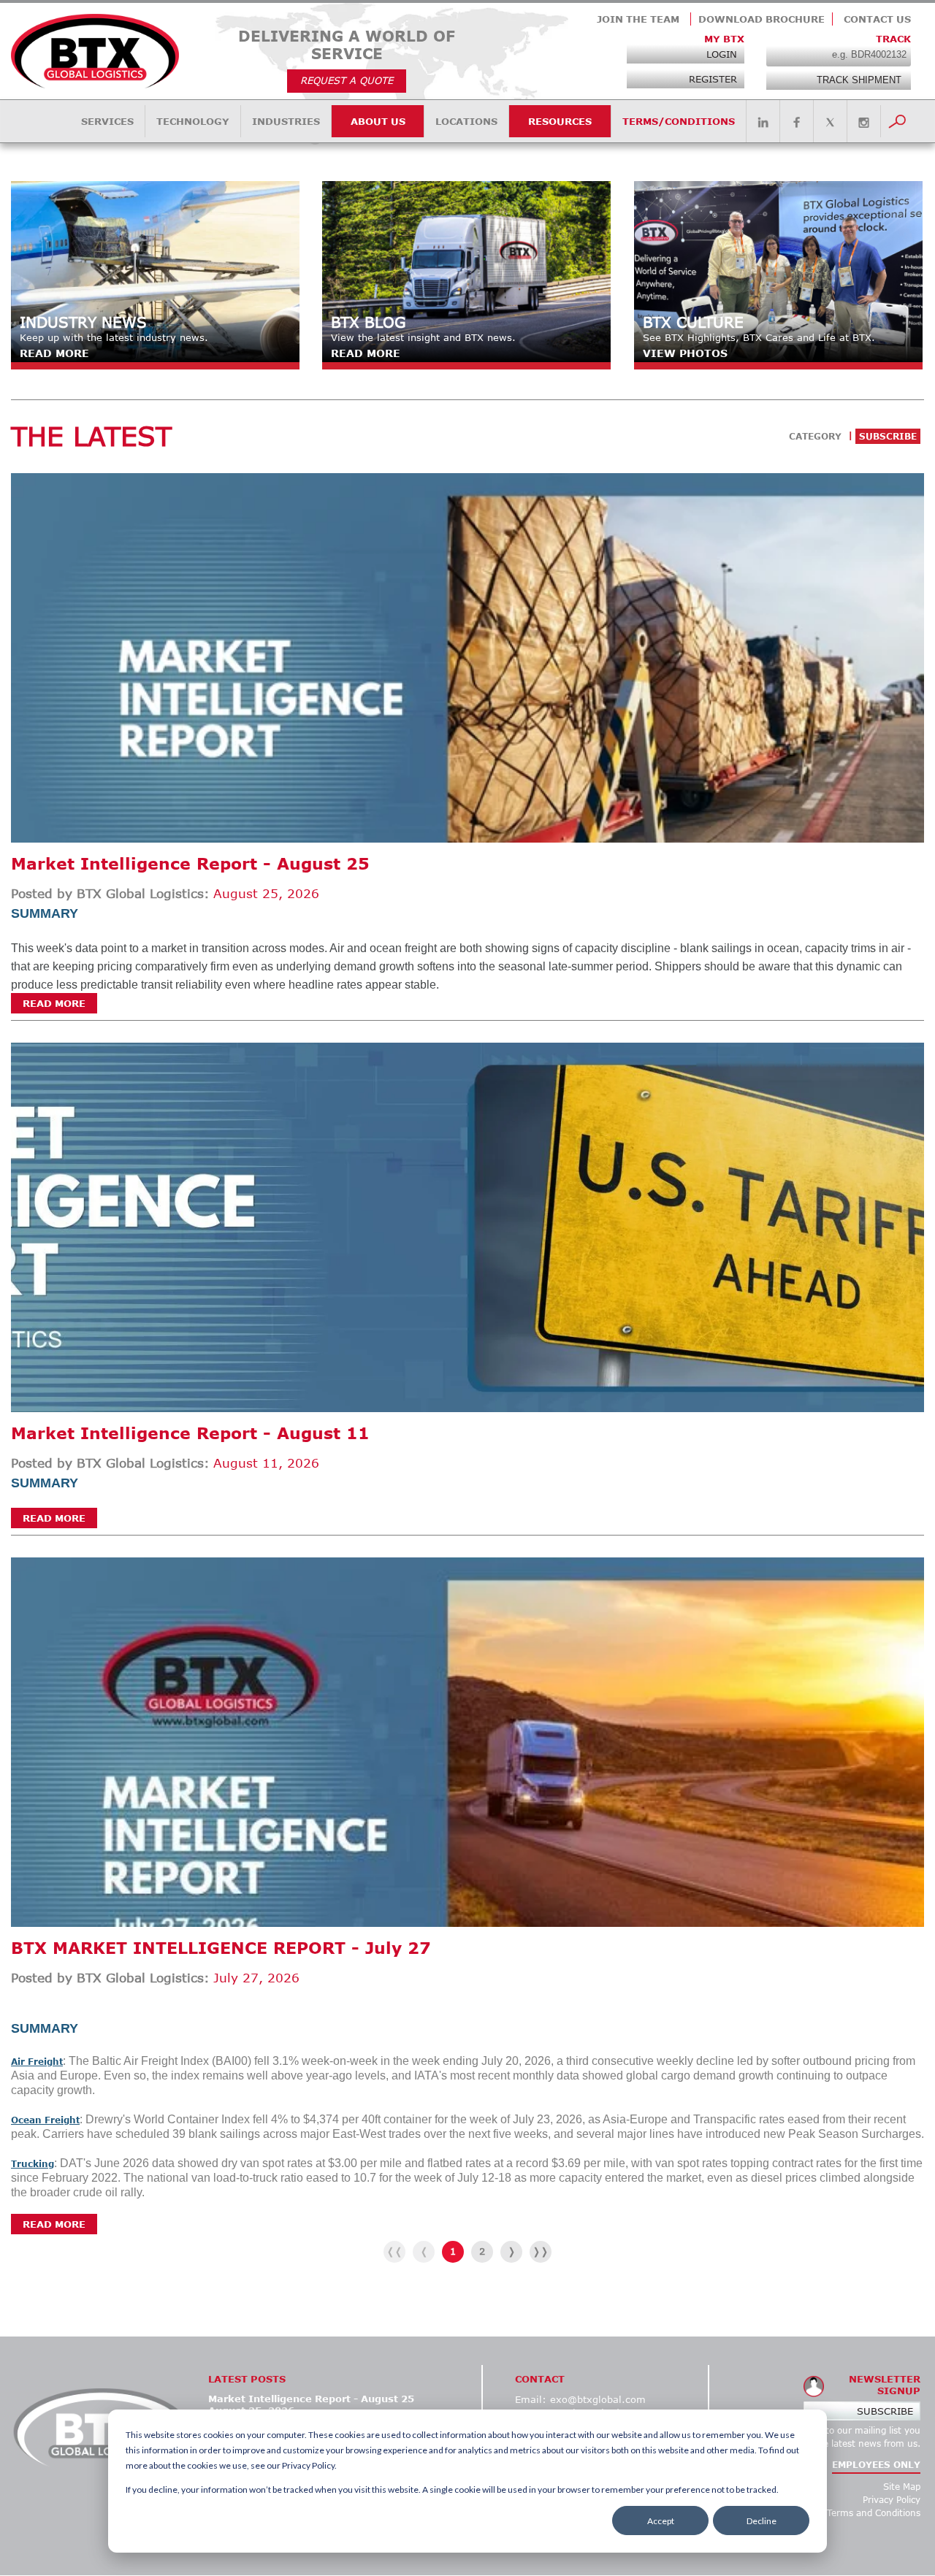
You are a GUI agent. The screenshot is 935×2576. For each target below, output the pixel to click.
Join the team (638, 19)
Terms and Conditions (874, 2513)
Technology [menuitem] (193, 121)
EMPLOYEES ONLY (876, 2465)
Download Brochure (762, 19)
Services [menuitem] (107, 121)
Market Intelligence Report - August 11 (190, 1433)
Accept (661, 2521)
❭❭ (541, 2251)
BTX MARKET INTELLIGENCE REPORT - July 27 (221, 1948)
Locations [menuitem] (466, 121)
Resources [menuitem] (560, 121)
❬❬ (394, 2251)
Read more (54, 1003)
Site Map (902, 2487)
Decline (762, 2521)
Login (722, 54)
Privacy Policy (892, 2500)
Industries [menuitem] (286, 121)
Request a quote (347, 80)
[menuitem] (763, 123)
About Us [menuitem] (378, 121)
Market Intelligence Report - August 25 (190, 863)
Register (713, 79)
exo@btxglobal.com (598, 2399)
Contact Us (877, 19)
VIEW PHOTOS (685, 353)
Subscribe (885, 2411)
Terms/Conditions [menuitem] (679, 121)
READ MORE (54, 353)
